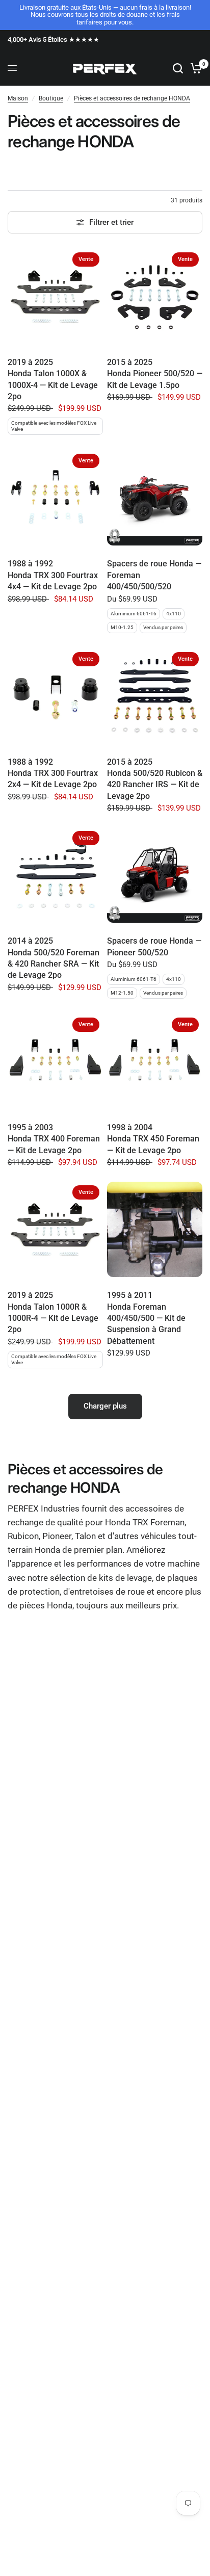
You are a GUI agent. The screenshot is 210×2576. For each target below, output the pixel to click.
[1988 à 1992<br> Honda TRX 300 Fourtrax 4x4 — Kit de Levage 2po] (55, 498)
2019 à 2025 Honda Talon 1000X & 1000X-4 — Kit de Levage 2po (53, 379)
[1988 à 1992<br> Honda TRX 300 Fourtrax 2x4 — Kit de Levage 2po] (55, 696)
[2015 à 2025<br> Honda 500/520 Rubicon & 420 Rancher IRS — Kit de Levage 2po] (155, 696)
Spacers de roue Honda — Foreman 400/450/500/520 (154, 575)
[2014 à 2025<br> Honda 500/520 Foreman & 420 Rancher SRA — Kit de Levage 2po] (55, 875)
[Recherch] (178, 68)
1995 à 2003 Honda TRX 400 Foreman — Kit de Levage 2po (54, 1139)
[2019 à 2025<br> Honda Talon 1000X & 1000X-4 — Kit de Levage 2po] (55, 296)
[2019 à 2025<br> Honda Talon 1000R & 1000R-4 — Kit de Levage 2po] (55, 1229)
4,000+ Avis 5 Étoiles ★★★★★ (54, 40)
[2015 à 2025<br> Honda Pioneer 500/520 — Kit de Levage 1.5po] (155, 296)
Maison (18, 98)
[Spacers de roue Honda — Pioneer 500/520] (155, 875)
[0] (194, 68)
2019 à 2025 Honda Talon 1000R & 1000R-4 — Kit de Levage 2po (53, 1312)
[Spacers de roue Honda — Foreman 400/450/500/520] (155, 498)
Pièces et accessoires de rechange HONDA (132, 98)
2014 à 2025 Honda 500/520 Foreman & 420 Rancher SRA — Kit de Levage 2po (54, 958)
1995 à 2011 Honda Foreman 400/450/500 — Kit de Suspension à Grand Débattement (146, 1318)
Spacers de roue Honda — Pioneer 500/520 (154, 946)
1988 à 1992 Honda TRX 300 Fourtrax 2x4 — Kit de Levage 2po (53, 773)
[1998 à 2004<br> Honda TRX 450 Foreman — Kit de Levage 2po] (155, 1062)
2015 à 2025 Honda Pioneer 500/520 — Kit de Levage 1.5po (155, 374)
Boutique (51, 98)
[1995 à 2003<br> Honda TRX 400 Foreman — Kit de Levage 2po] (55, 1062)
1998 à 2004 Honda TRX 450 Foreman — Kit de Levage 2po (153, 1139)
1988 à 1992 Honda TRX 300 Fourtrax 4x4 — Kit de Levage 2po (53, 575)
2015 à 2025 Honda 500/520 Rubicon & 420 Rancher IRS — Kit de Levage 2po (155, 779)
